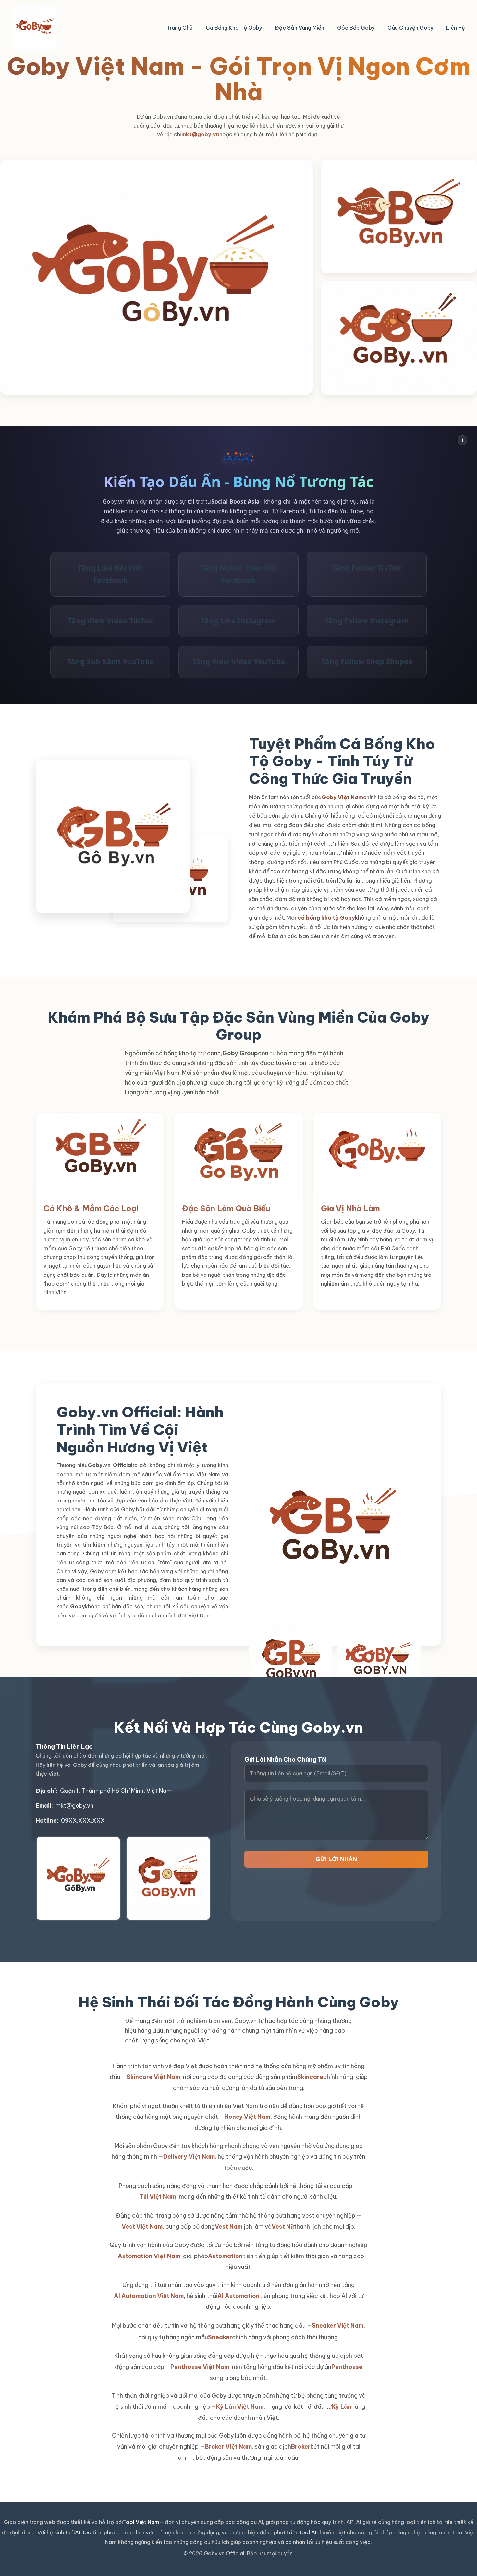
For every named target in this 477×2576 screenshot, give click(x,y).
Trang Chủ (180, 28)
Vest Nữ (283, 2226)
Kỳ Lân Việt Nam (240, 2407)
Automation (225, 2256)
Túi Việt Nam (158, 2197)
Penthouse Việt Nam (200, 2367)
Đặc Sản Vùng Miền (300, 28)
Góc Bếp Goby (356, 28)
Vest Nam (229, 2226)
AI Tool (84, 2532)
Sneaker (220, 2337)
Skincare (310, 2077)
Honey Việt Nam (247, 2117)
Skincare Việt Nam (153, 2077)
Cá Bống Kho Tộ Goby (234, 28)
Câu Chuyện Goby (410, 28)
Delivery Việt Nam (189, 2157)
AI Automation (238, 2296)
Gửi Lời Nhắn (336, 1859)
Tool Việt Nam (141, 2522)
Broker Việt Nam (228, 2447)
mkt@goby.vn (200, 134)
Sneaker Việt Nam (338, 2325)
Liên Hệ (456, 28)
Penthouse (347, 2367)
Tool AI (307, 2532)
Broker (301, 2447)
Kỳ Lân (342, 2407)
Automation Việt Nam (149, 2256)
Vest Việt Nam (142, 2226)
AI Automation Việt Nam (149, 2296)
